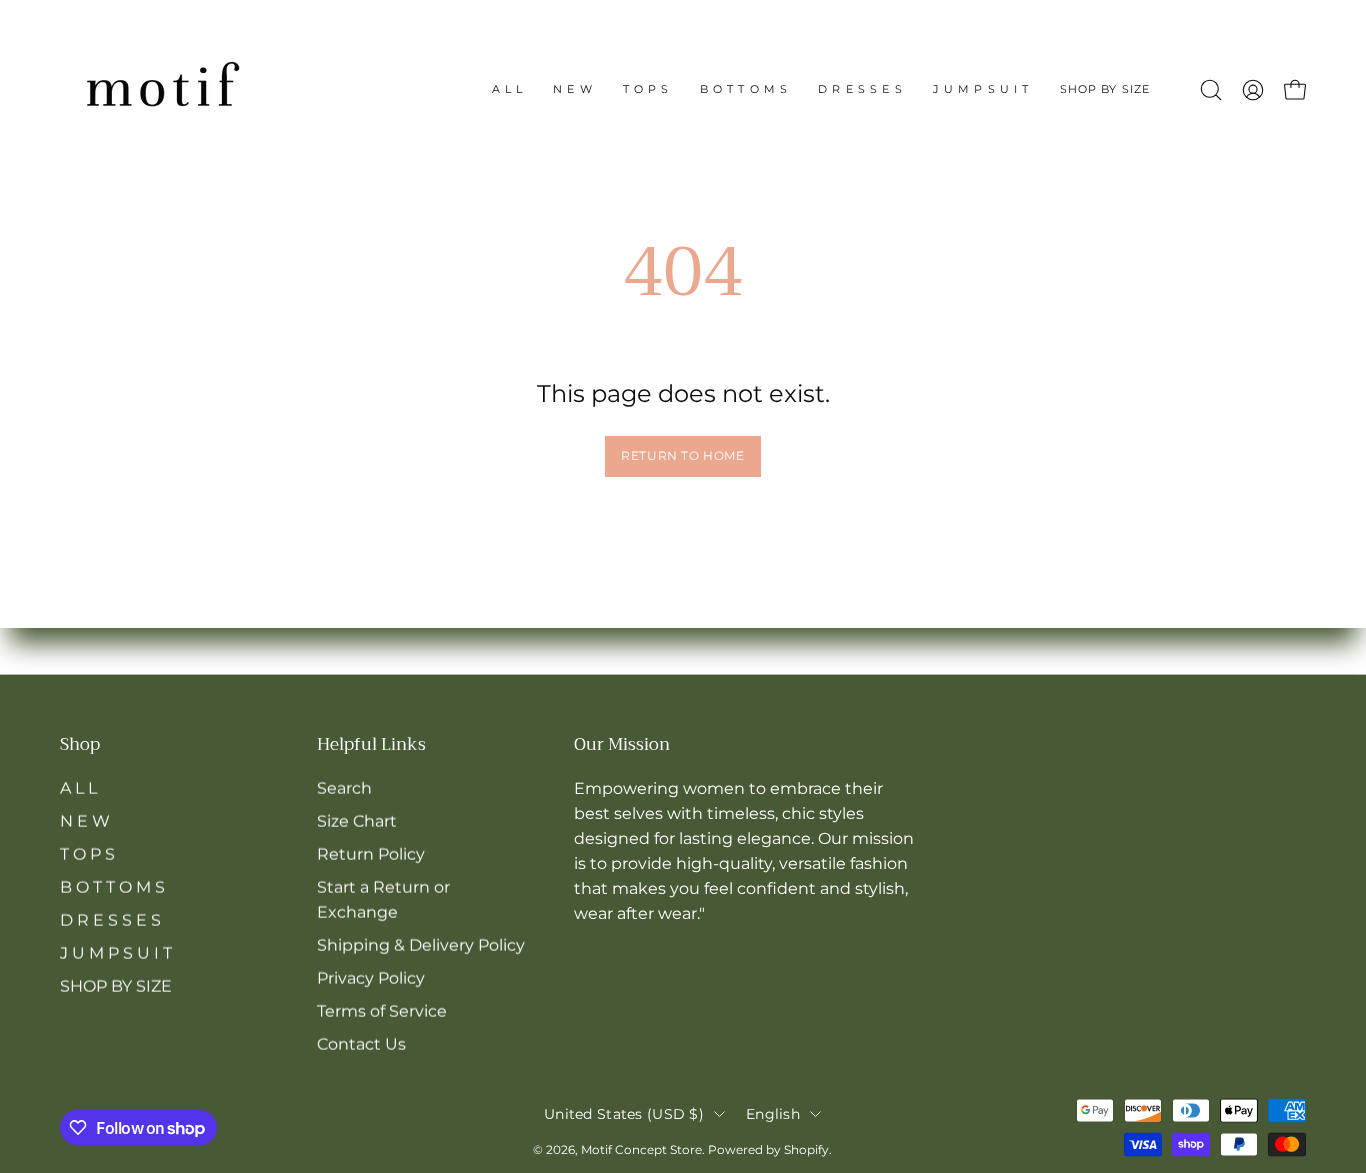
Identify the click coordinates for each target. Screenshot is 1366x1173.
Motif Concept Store (641, 1149)
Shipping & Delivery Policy (421, 944)
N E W (85, 820)
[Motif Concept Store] (160, 90)
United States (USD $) (624, 1113)
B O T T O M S (112, 886)
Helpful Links (371, 745)
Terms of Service (382, 1010)
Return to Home (682, 455)
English (773, 1113)
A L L (78, 787)
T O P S (87, 853)
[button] (1105, 90)
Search (344, 787)
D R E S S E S (110, 919)
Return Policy (371, 853)
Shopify (806, 1149)
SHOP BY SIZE (116, 985)
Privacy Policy (371, 977)
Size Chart (357, 820)
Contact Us (361, 1043)
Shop (80, 745)
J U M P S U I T (116, 952)
